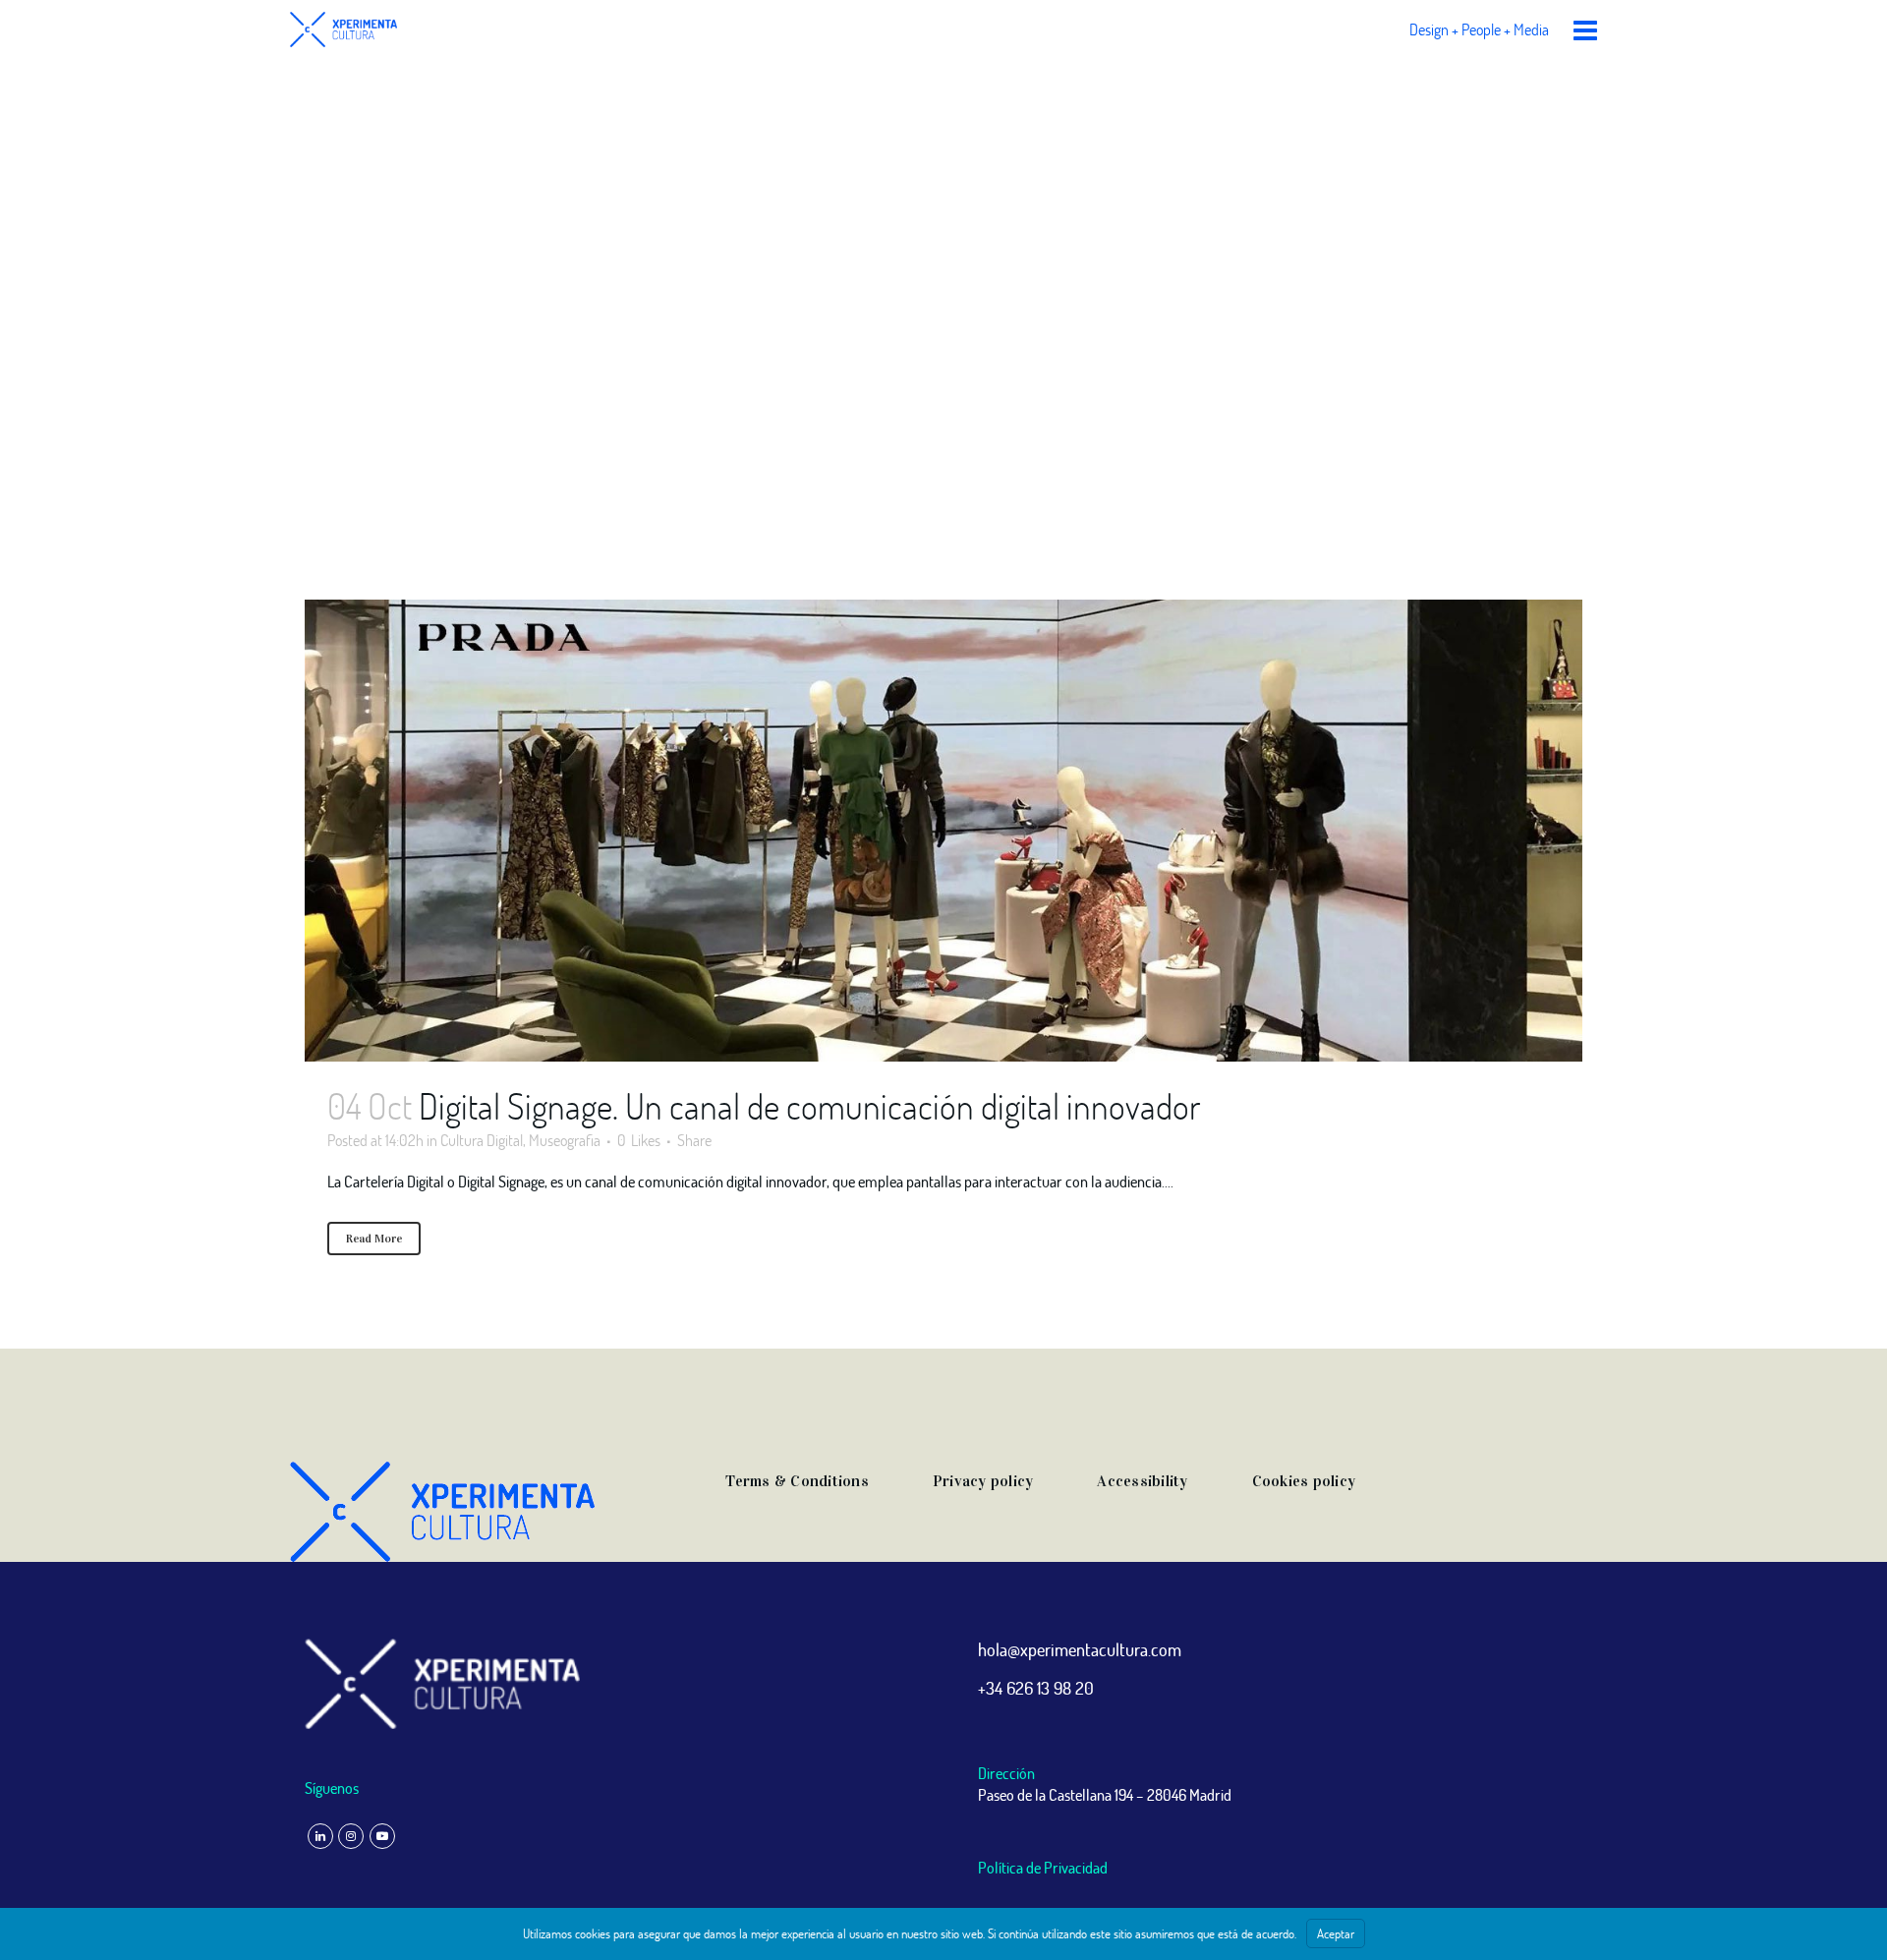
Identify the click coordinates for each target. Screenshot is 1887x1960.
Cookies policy (1304, 1481)
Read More (374, 1239)
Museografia (565, 1140)
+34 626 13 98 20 (1036, 1688)
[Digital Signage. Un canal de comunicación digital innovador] (943, 831)
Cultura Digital (482, 1140)
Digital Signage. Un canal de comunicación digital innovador (809, 1106)
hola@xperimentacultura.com (1080, 1649)
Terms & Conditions (797, 1481)
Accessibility (1142, 1481)
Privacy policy (983, 1481)
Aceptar (1336, 1933)
